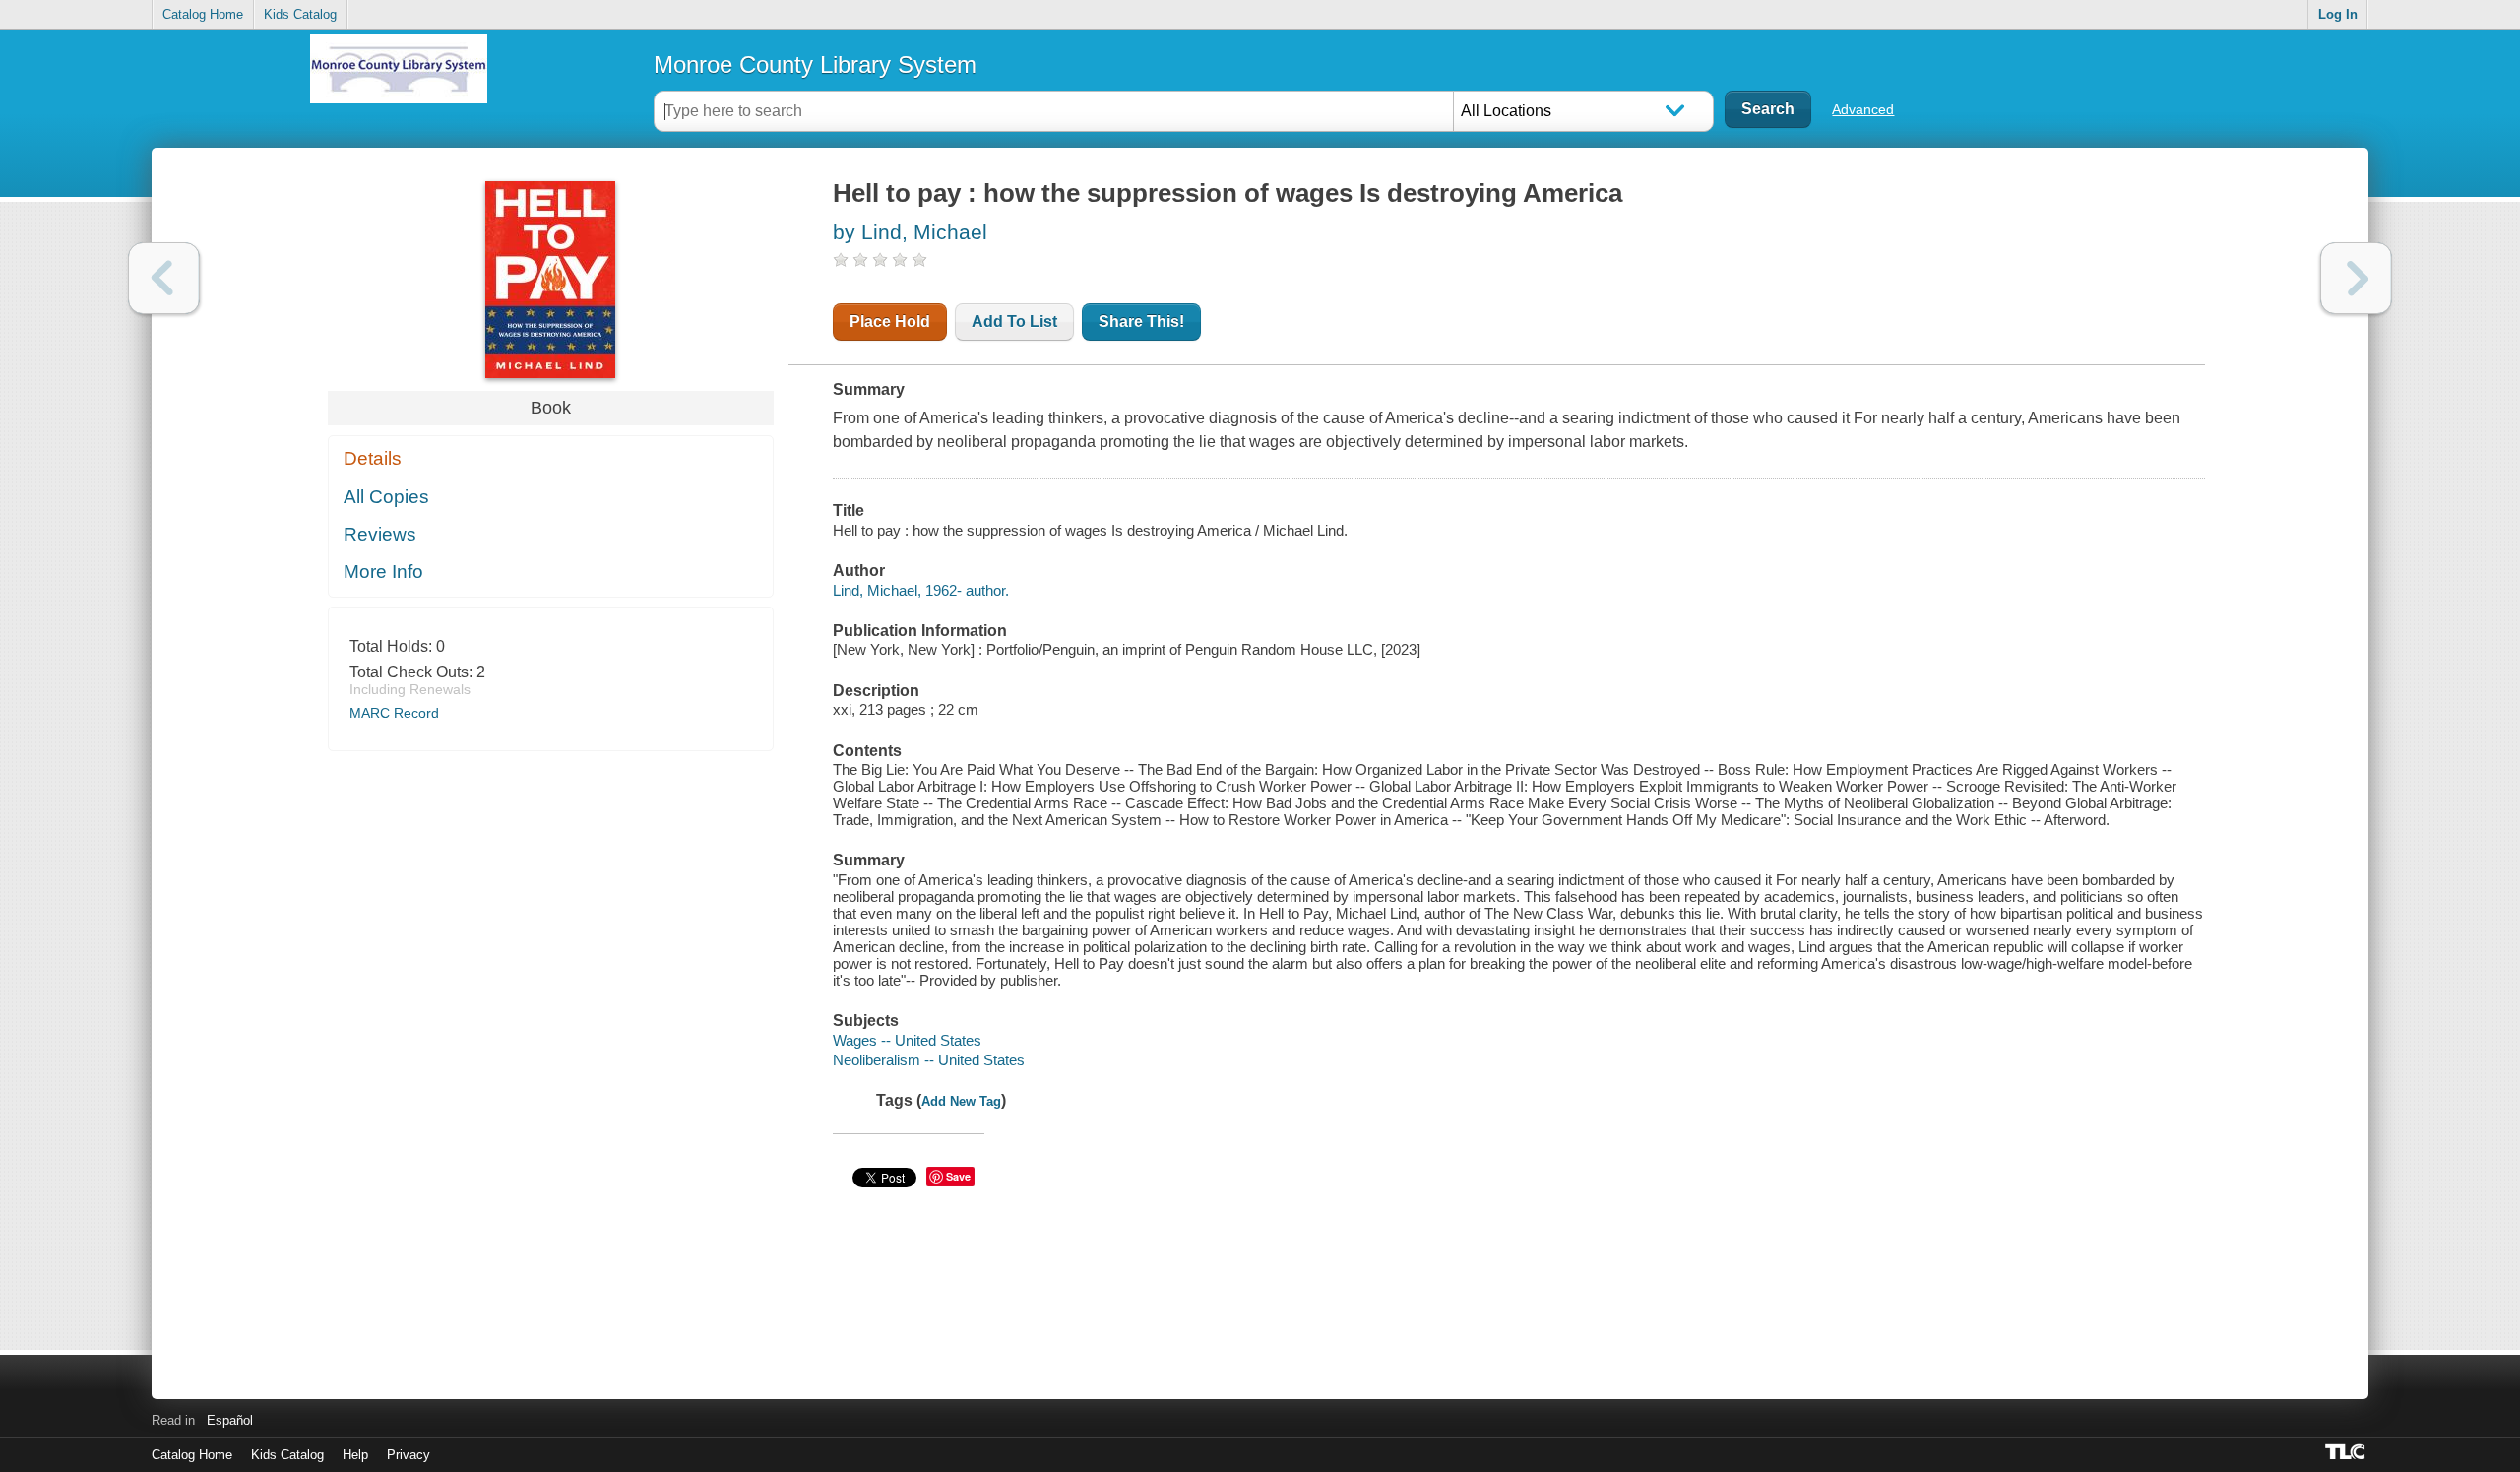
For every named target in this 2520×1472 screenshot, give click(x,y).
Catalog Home (203, 14)
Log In (2338, 14)
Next (2356, 278)
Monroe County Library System (815, 64)
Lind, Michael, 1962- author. (921, 590)
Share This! (1141, 321)
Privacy (409, 1455)
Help (355, 1455)
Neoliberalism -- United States (929, 1060)
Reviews (380, 534)
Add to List (1014, 321)
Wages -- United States (907, 1040)
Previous (164, 278)
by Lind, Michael (910, 232)
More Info (383, 572)
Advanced (1863, 109)
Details (373, 458)
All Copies (386, 497)
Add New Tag (961, 1101)
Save (958, 1176)
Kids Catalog (300, 14)
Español (230, 1420)
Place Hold (890, 321)
